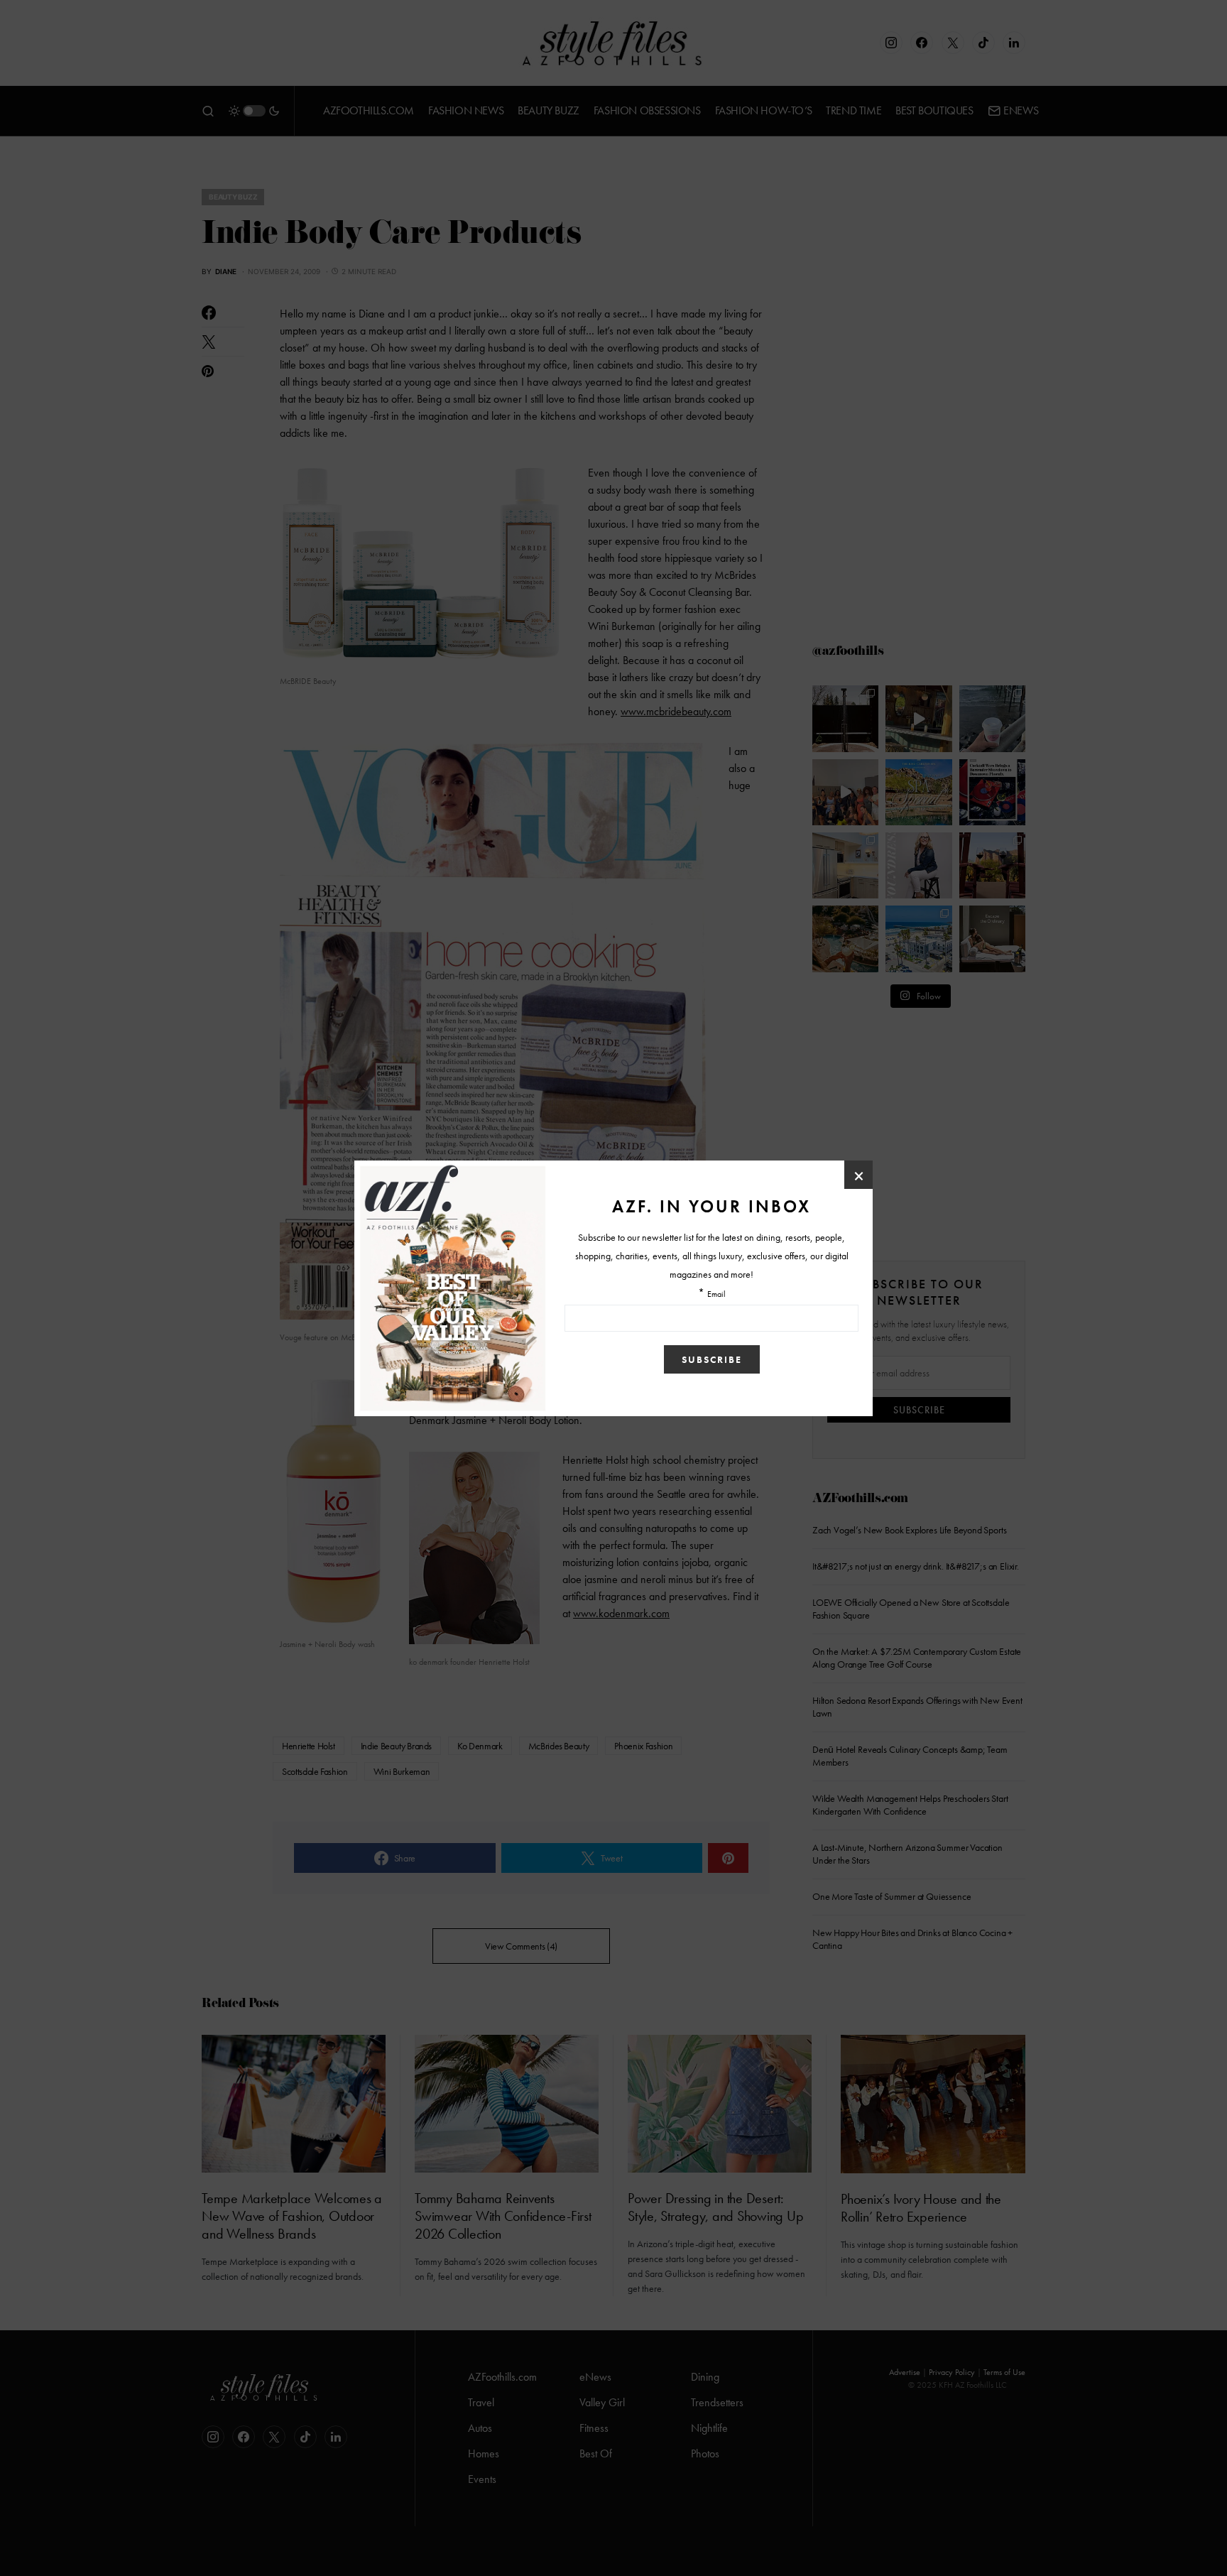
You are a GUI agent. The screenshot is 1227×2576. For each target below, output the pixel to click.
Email (716, 1295)
